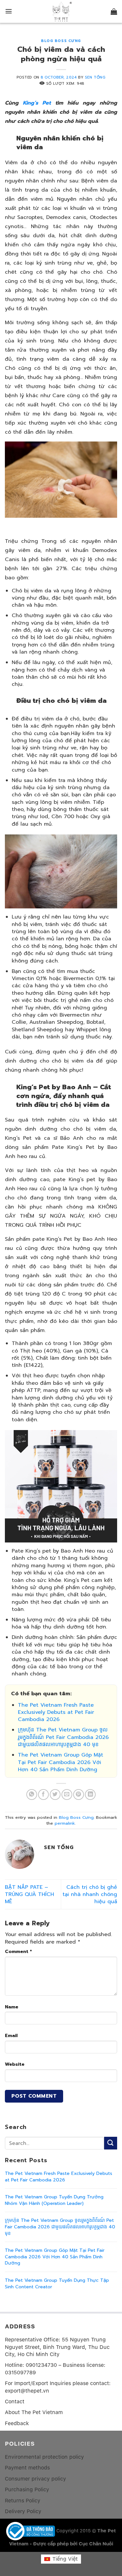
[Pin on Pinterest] (79, 1795)
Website (15, 2064)
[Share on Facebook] (43, 1795)
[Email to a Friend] (67, 1795)
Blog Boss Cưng (61, 41)
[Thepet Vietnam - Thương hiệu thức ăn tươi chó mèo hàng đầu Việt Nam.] (61, 12)
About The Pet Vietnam (34, 2412)
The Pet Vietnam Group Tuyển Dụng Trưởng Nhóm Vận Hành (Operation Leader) (54, 2200)
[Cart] (114, 11)
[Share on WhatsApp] (32, 1795)
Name (12, 2007)
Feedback (17, 2423)
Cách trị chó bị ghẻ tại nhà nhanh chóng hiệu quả (90, 1895)
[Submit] (111, 2143)
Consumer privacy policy (35, 2479)
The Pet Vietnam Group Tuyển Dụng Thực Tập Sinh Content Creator (57, 2284)
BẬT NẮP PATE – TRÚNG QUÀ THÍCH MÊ (29, 1895)
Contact (15, 2402)
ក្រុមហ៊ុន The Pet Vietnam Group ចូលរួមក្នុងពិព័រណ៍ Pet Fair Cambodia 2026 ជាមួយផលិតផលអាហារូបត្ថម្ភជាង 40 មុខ (63, 1737)
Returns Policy (23, 2501)
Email (11, 2035)
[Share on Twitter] (55, 1795)
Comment (18, 1951)
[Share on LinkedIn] (90, 1795)
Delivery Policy (23, 2511)
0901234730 (41, 2365)
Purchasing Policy (27, 2489)
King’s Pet (37, 103)
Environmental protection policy (44, 2457)
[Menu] (9, 11)
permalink (65, 1823)
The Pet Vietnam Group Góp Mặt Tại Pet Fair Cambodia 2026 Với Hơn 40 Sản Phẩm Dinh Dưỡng (61, 1762)
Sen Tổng (95, 77)
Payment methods (27, 2468)
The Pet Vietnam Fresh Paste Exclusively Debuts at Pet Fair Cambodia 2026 (56, 1712)
